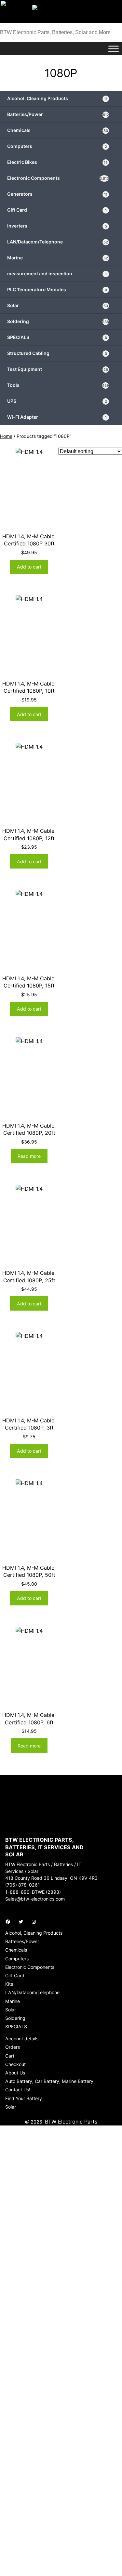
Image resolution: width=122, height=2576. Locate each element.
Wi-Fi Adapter (57, 417)
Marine (58, 258)
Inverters (57, 226)
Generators (57, 194)
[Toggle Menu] (114, 49)
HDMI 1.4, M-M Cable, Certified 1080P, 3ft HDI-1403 (29, 1428)
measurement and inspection (57, 274)
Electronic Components (58, 178)
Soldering (58, 321)
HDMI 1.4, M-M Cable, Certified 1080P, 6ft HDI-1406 (29, 1722)
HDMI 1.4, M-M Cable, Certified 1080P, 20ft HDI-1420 (29, 1133)
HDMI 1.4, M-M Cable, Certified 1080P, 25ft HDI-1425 (29, 1280)
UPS (57, 401)
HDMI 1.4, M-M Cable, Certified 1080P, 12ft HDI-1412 (29, 838)
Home (6, 436)
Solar (58, 305)
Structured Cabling (57, 353)
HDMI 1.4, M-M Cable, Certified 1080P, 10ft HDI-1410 (29, 691)
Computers (57, 146)
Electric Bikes (57, 162)
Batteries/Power (58, 114)
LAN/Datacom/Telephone (58, 242)
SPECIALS (57, 337)
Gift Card (57, 210)
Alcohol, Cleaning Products (57, 98)
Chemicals (58, 130)
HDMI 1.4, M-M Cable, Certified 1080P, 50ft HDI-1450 (29, 1575)
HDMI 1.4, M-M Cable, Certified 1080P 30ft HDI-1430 (29, 544)
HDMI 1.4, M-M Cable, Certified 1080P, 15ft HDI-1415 (29, 986)
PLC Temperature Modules (57, 289)
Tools (58, 385)
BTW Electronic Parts (71, 2122)
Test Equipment (58, 369)
